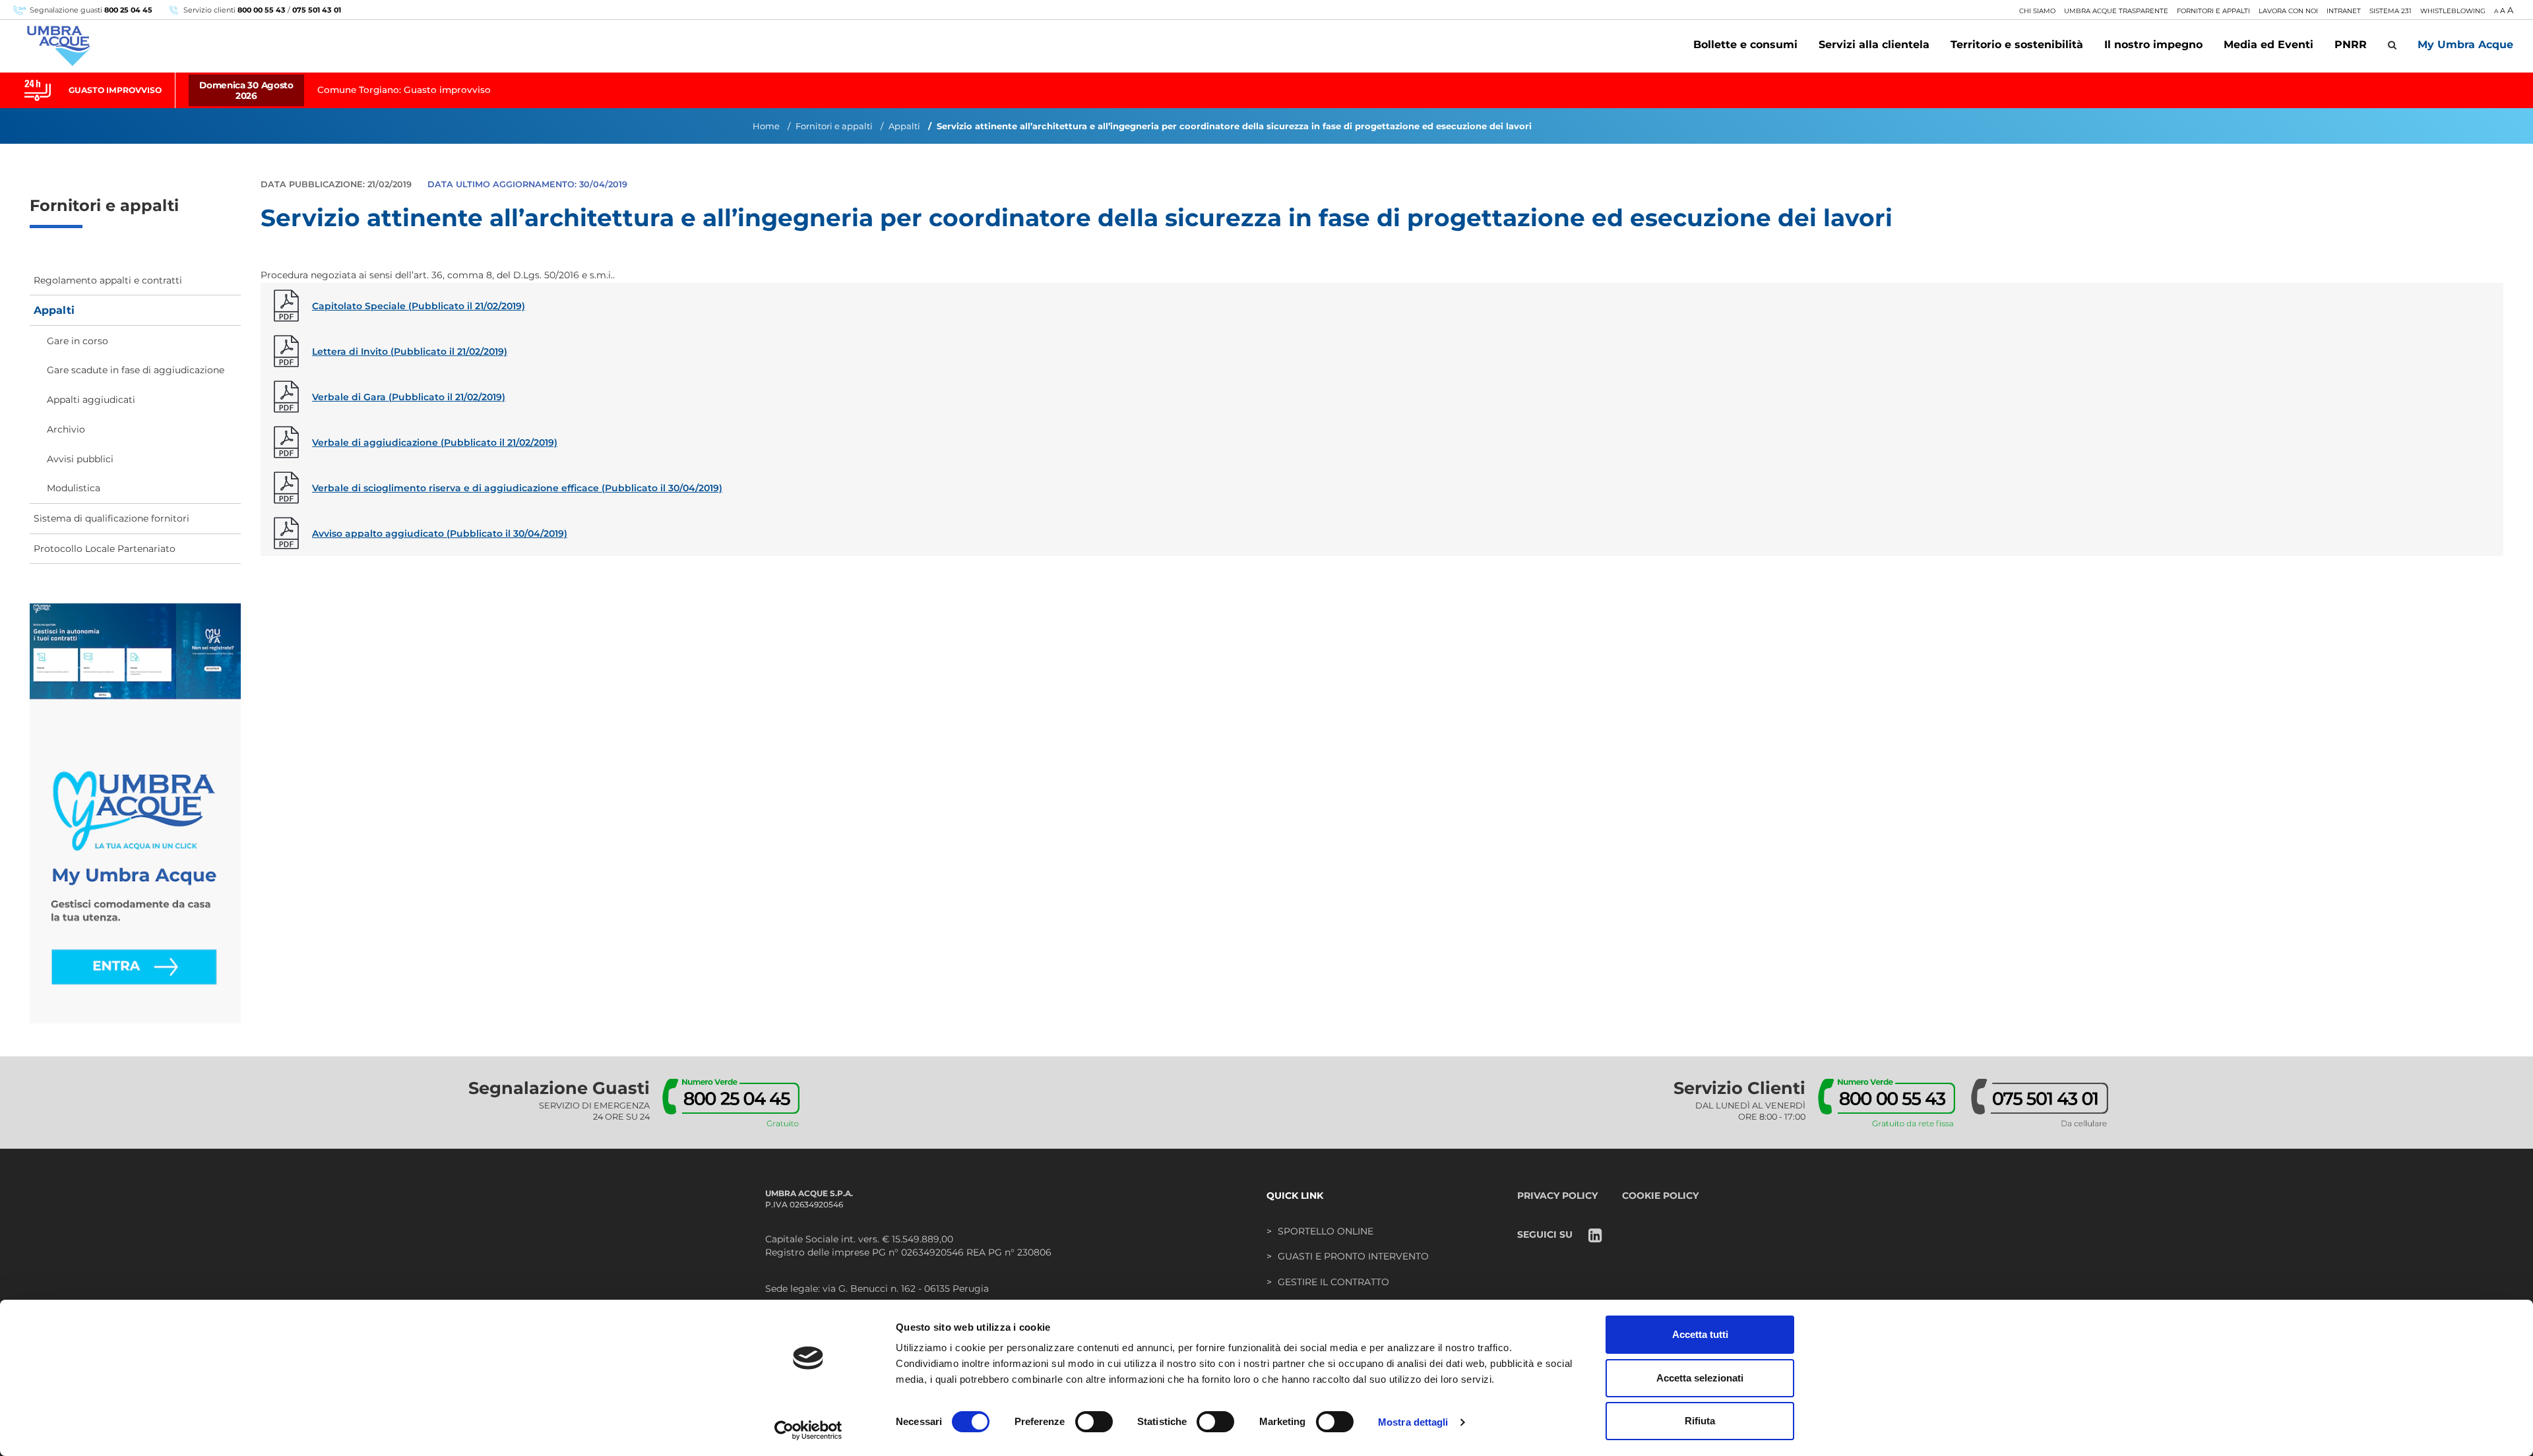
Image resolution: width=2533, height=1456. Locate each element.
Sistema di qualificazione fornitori (111, 518)
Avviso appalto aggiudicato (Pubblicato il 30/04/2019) (440, 533)
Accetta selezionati (1700, 1378)
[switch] (1094, 1422)
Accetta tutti (1700, 1334)
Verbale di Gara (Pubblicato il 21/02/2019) (409, 397)
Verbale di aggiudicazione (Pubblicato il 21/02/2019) (435, 442)
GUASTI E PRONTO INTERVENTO (1353, 1256)
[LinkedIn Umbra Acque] (1595, 1237)
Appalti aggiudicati (91, 400)
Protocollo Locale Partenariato (105, 549)
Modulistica (74, 488)
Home (766, 126)
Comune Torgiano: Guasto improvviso (404, 90)
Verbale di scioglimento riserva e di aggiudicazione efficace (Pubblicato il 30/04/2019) (517, 488)
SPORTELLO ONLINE (1326, 1231)
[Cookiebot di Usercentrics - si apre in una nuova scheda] (808, 1430)
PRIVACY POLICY (1557, 1196)
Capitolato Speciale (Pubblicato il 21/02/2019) (419, 306)
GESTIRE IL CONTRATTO (1333, 1282)
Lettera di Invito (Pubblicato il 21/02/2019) (410, 351)
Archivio (66, 429)
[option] (1266, 90)
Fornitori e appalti (834, 126)
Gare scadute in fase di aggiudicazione (136, 370)
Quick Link (1295, 1196)
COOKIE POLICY (1660, 1196)
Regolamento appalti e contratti (108, 280)
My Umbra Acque (2465, 45)
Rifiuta (1700, 1421)
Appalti (904, 126)
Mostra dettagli (1413, 1422)
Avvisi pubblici (80, 459)
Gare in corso (78, 341)
